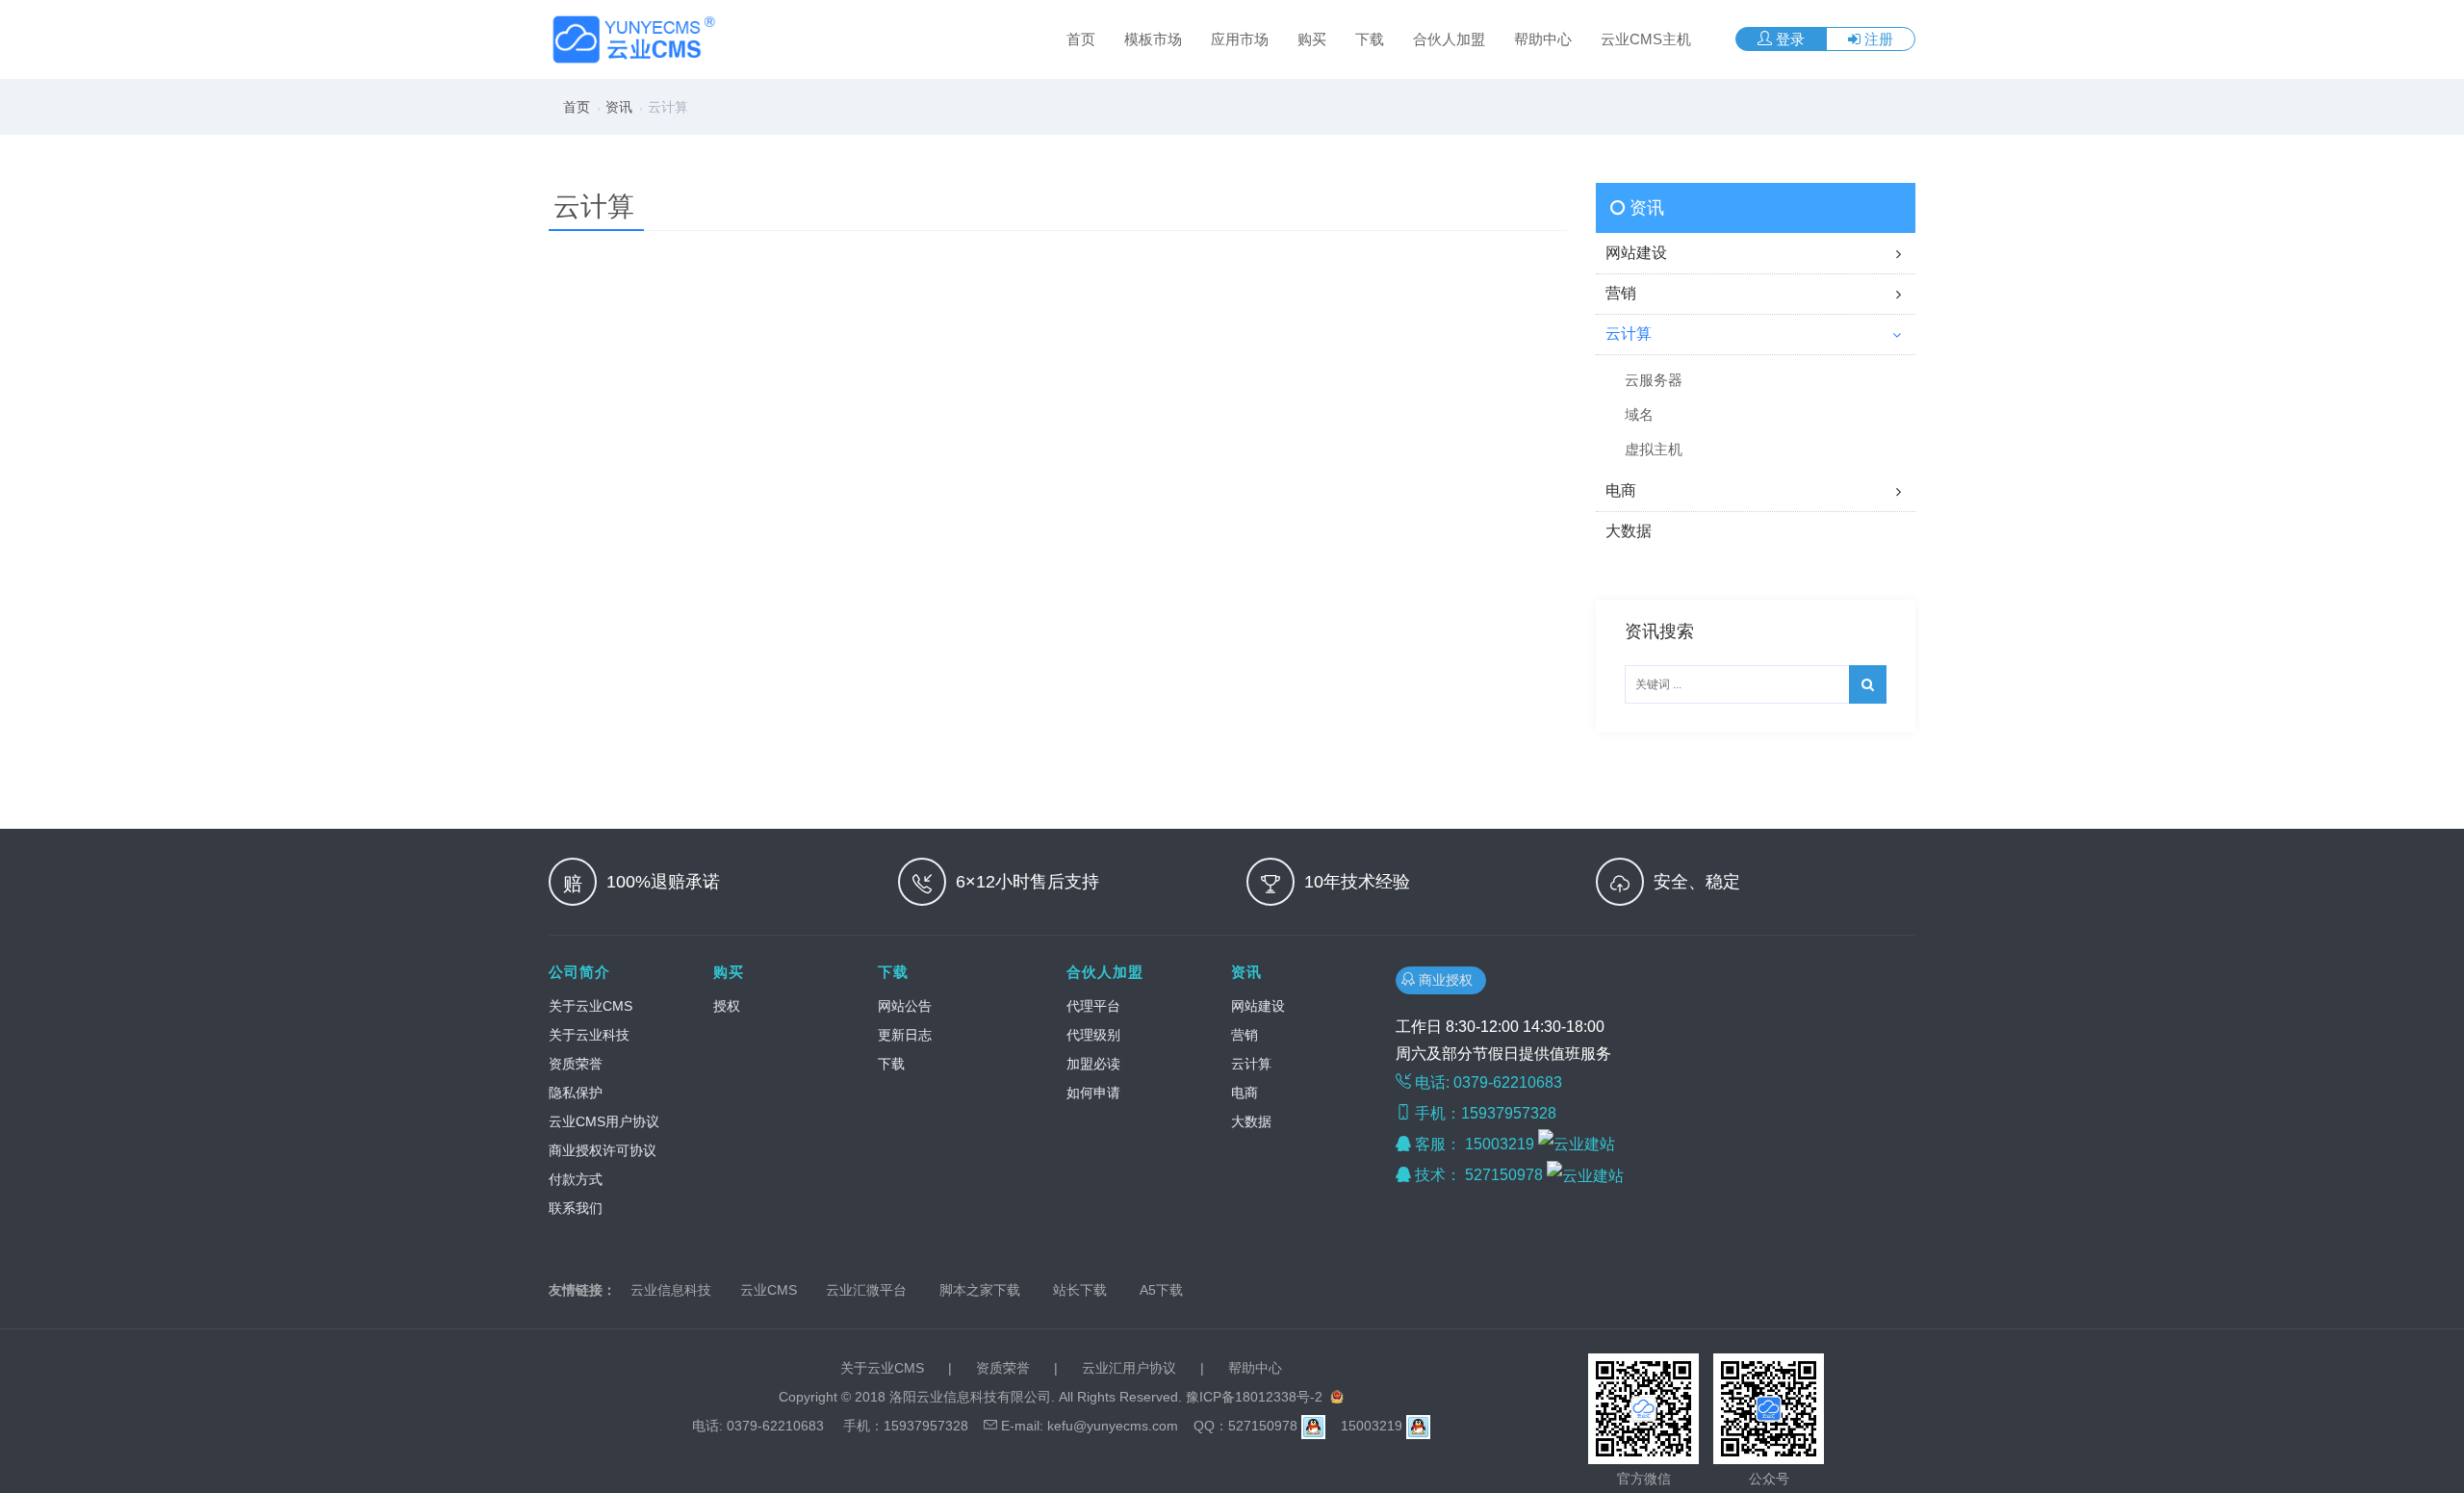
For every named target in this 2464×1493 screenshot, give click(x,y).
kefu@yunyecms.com (1113, 1426)
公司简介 (579, 972)
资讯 (619, 107)
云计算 (1251, 1064)
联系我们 (576, 1208)
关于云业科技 (589, 1035)
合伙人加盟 (1449, 39)
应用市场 (1240, 39)
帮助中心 (1543, 39)
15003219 (1501, 1144)
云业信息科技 (671, 1290)
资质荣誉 (576, 1064)
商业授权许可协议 (603, 1150)
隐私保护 (576, 1093)
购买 (1312, 39)
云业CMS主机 (1646, 39)
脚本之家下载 (980, 1290)
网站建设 (1258, 1006)
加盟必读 (1093, 1064)
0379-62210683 (775, 1426)
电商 (1245, 1093)
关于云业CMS (590, 1006)
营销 (1245, 1035)
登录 (1788, 39)
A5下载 (1161, 1290)
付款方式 (576, 1179)
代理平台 (1093, 1006)
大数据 (1251, 1121)
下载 (1370, 39)
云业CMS (769, 1290)
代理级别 (1093, 1035)
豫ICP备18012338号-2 (1254, 1397)
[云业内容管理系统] (635, 39)
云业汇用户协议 (1129, 1368)
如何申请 (1093, 1093)
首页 (1081, 39)
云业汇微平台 (866, 1290)
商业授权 (1448, 980)
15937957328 (926, 1426)
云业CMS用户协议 (604, 1121)
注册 (1877, 39)
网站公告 (905, 1006)
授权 (727, 1006)
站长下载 (1080, 1290)
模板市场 (1153, 39)
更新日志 (905, 1035)
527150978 (1506, 1175)
